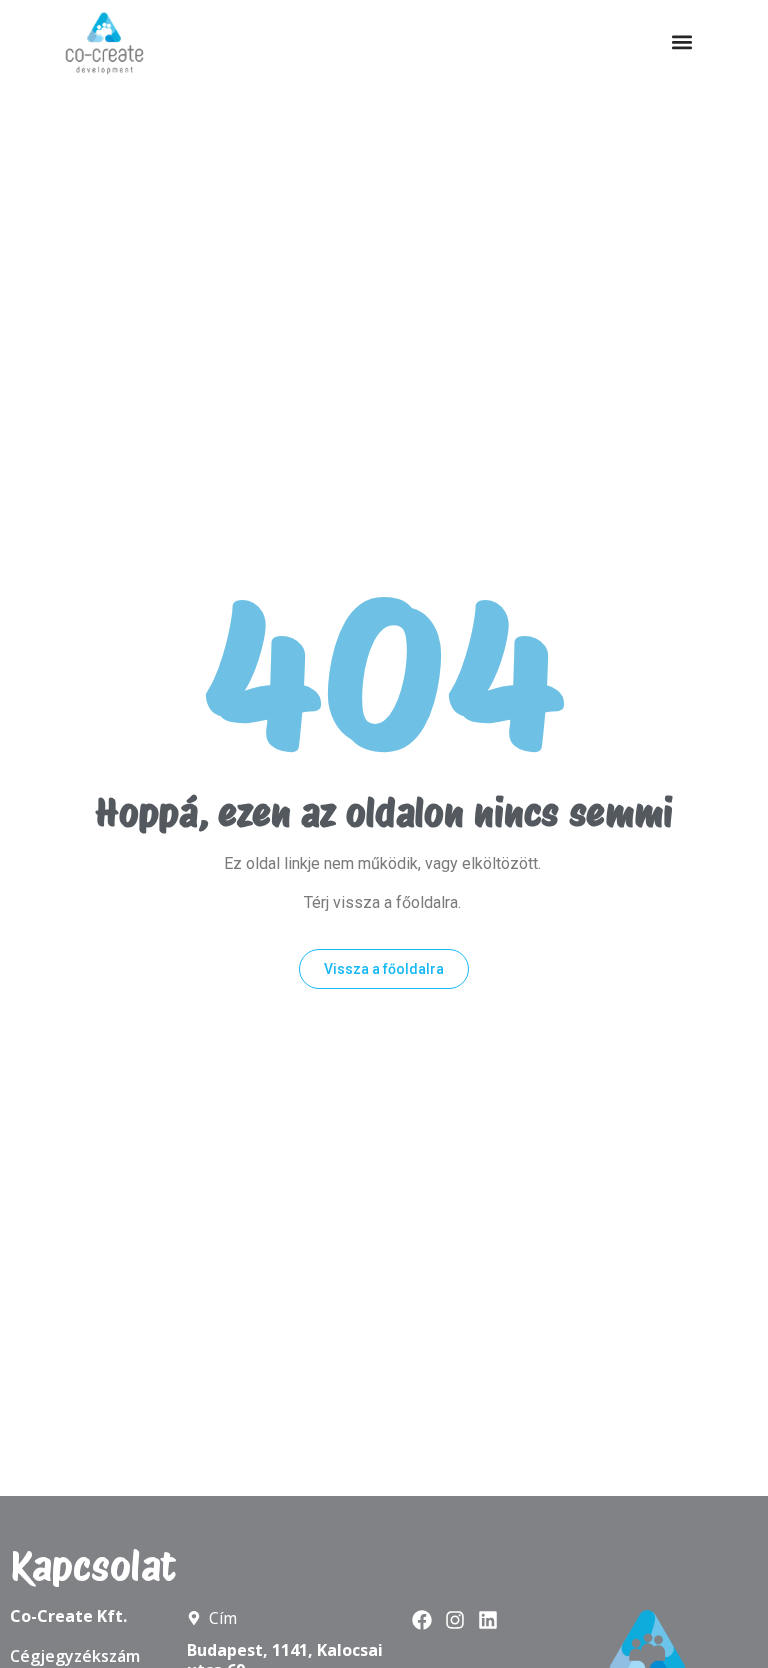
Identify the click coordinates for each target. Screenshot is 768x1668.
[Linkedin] (488, 1620)
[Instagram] (455, 1620)
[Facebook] (422, 1620)
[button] (681, 42)
